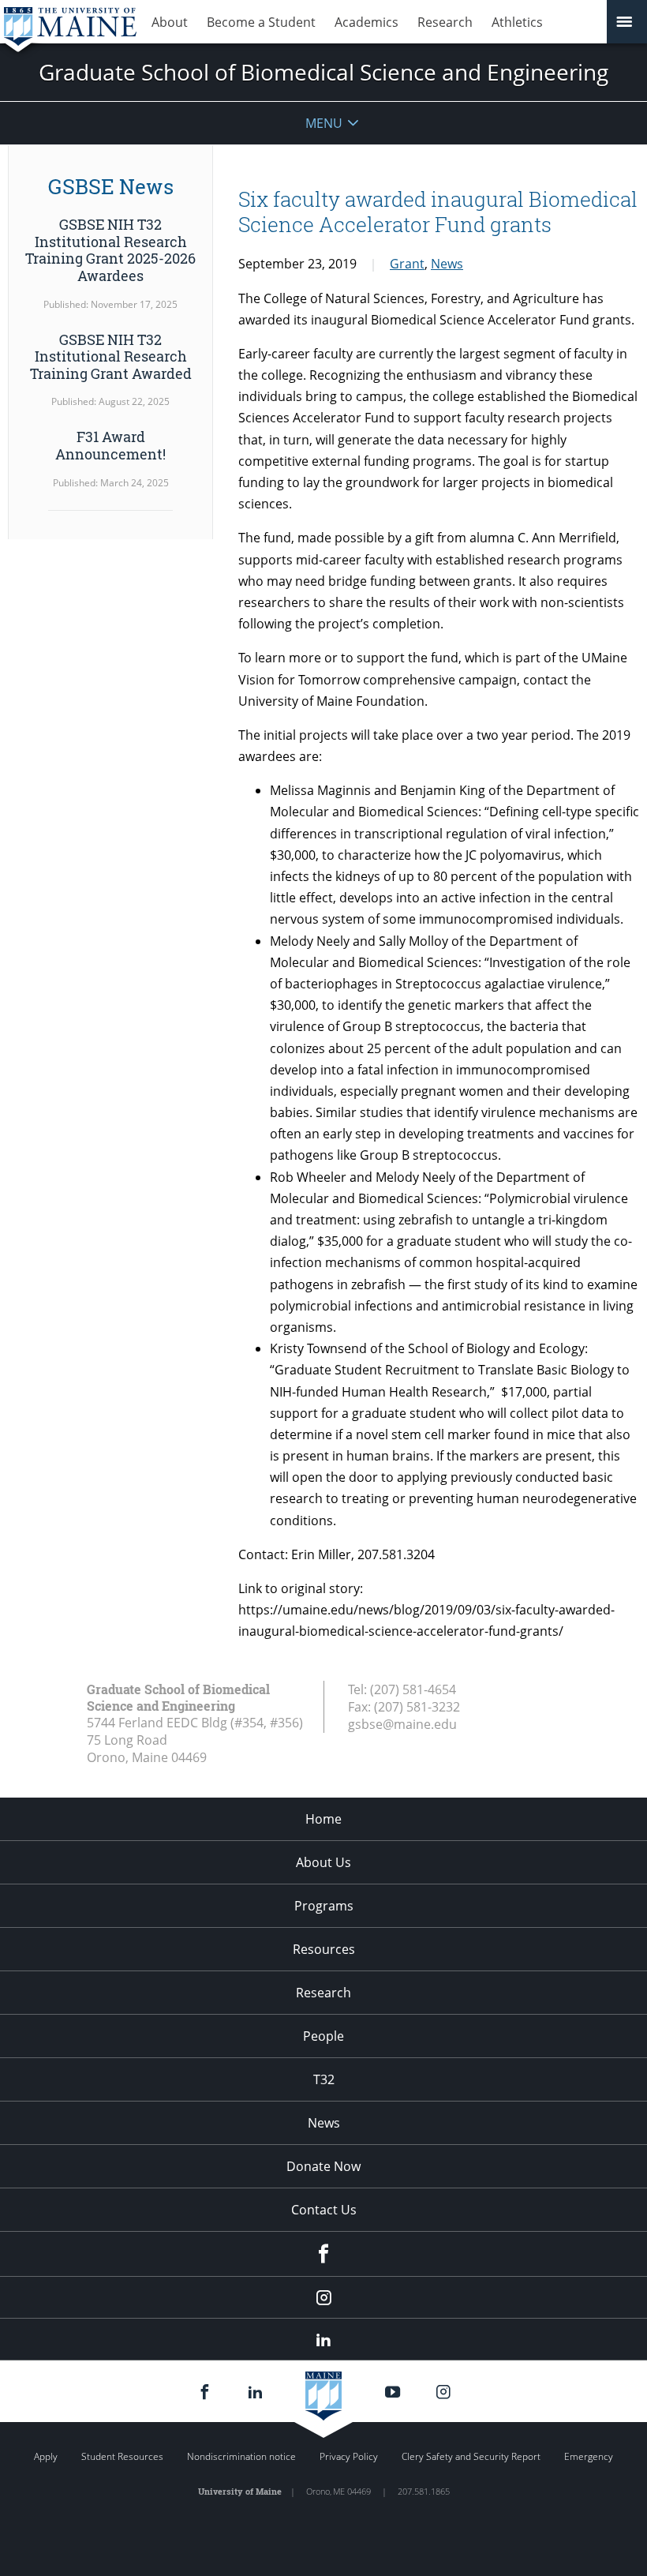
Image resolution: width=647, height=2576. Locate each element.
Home (323, 1819)
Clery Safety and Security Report (471, 2456)
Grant (407, 264)
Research (445, 22)
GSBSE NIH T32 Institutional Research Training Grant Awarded (111, 356)
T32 (324, 2079)
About (170, 22)
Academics (367, 22)
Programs (324, 1906)
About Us (323, 1862)
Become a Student (261, 22)
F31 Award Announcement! (110, 445)
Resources (324, 1949)
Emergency (589, 2456)
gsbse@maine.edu (402, 1724)
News (447, 264)
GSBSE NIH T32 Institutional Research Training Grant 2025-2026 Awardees (110, 250)
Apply (46, 2456)
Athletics (517, 22)
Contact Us (324, 2210)
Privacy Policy (349, 2456)
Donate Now (323, 2166)
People (323, 2036)
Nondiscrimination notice (241, 2456)
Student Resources (122, 2456)
